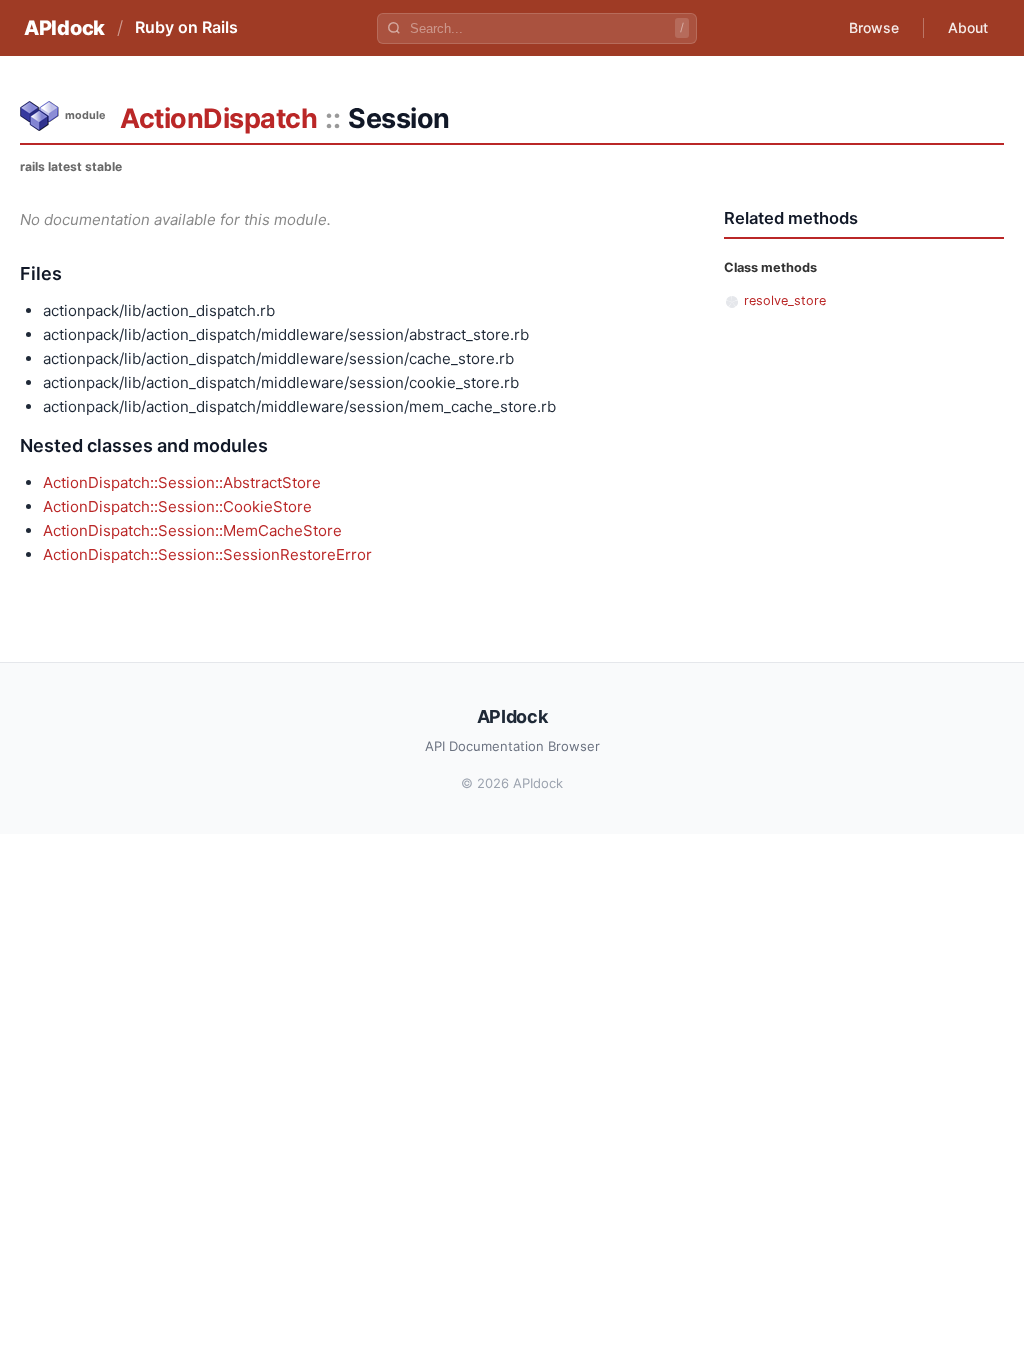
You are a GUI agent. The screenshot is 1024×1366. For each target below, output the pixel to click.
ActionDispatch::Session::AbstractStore (182, 482)
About (968, 27)
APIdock (64, 28)
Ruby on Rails (186, 27)
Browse (874, 27)
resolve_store (785, 300)
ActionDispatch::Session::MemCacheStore (192, 530)
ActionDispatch (218, 118)
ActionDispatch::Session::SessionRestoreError (207, 554)
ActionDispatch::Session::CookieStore (177, 506)
